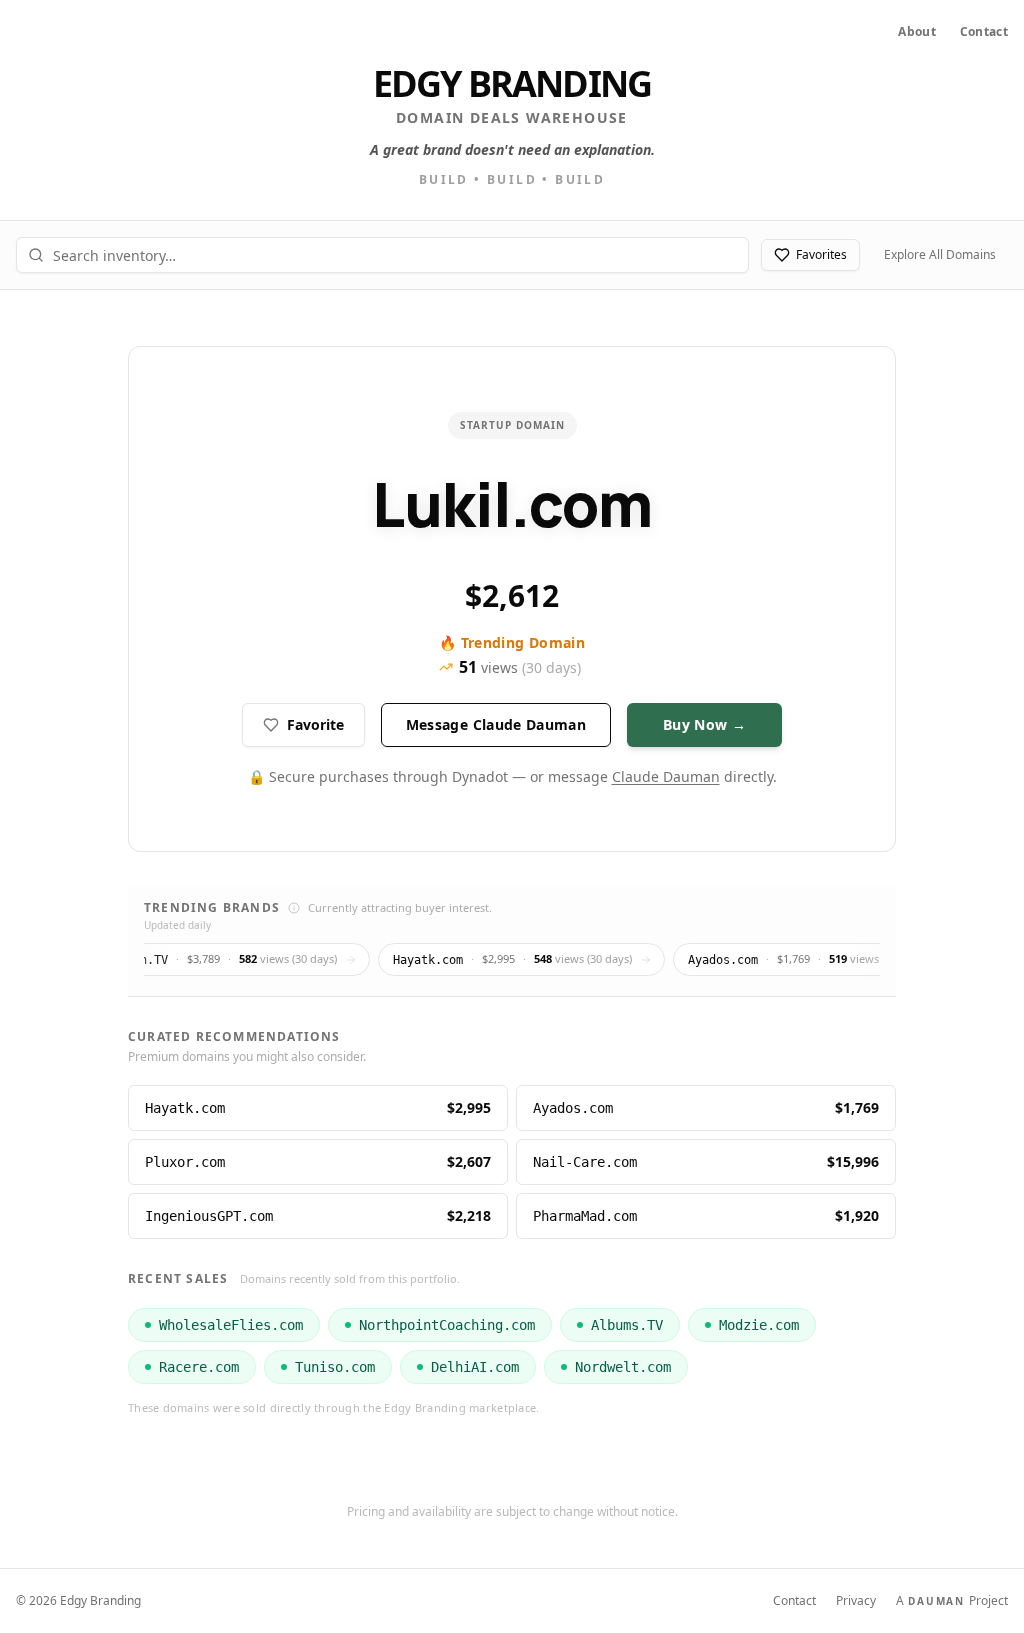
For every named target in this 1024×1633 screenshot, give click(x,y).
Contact (984, 32)
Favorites (821, 254)
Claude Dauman (666, 776)
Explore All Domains (940, 254)
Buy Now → (704, 724)
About (917, 32)
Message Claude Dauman (496, 724)
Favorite (315, 724)
